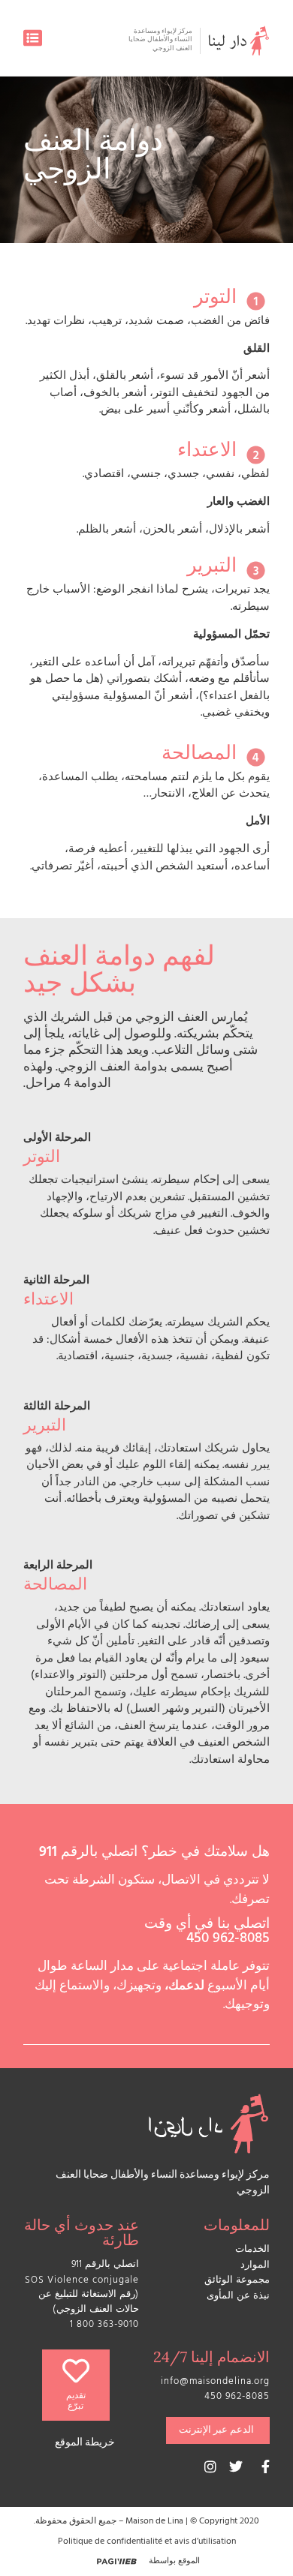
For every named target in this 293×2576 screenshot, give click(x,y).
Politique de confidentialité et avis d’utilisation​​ (147, 2542)
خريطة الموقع (85, 2444)
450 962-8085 (228, 1940)
